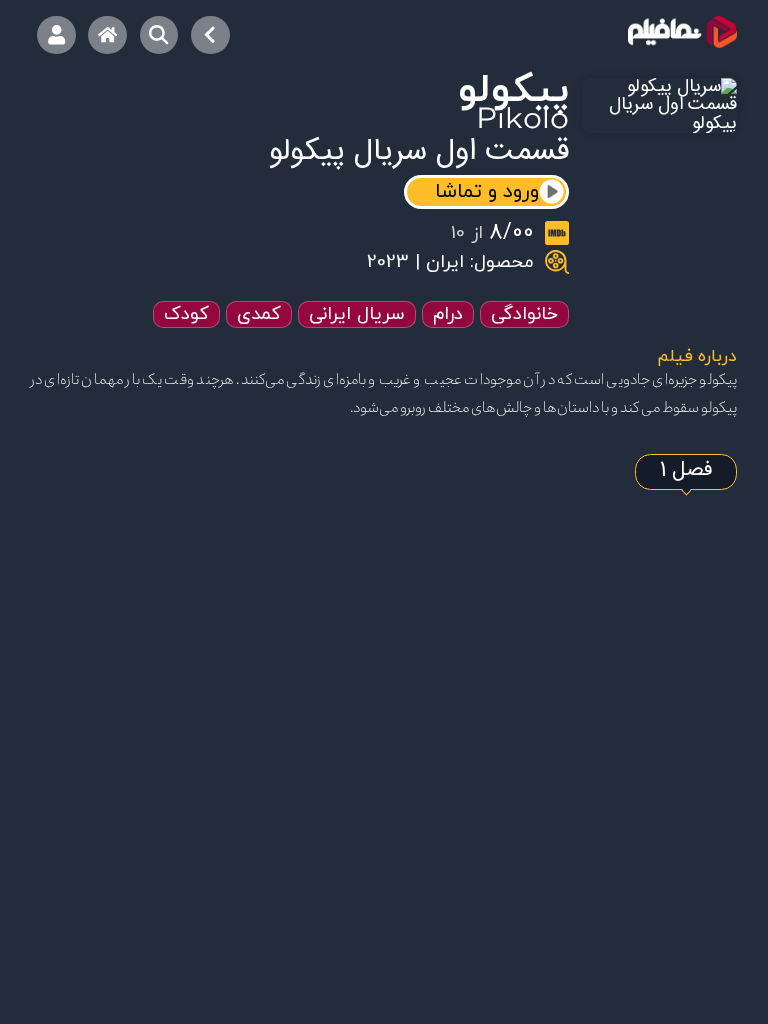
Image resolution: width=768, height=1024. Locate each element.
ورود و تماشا (487, 191)
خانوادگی (524, 314)
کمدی (259, 314)
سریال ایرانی (357, 314)
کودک (186, 314)
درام (448, 314)
